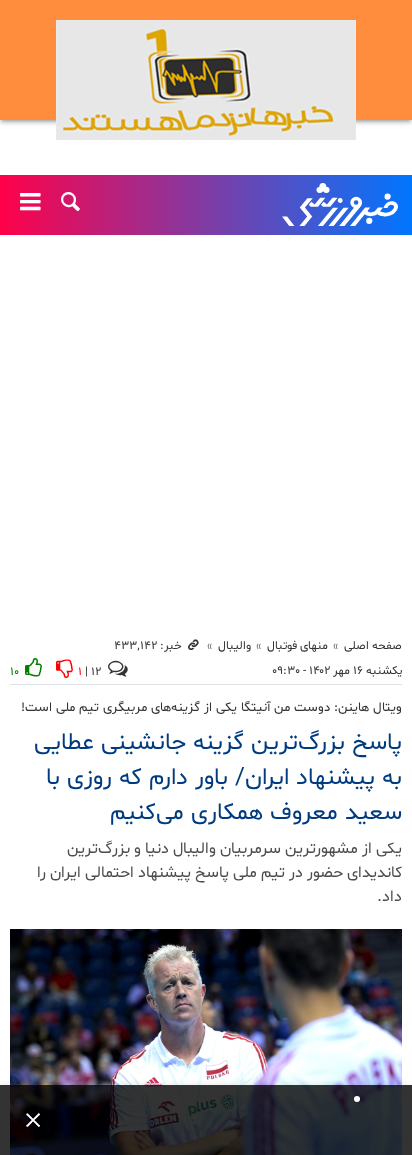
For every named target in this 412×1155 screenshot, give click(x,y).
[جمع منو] (25, 1120)
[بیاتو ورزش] (206, 80)
